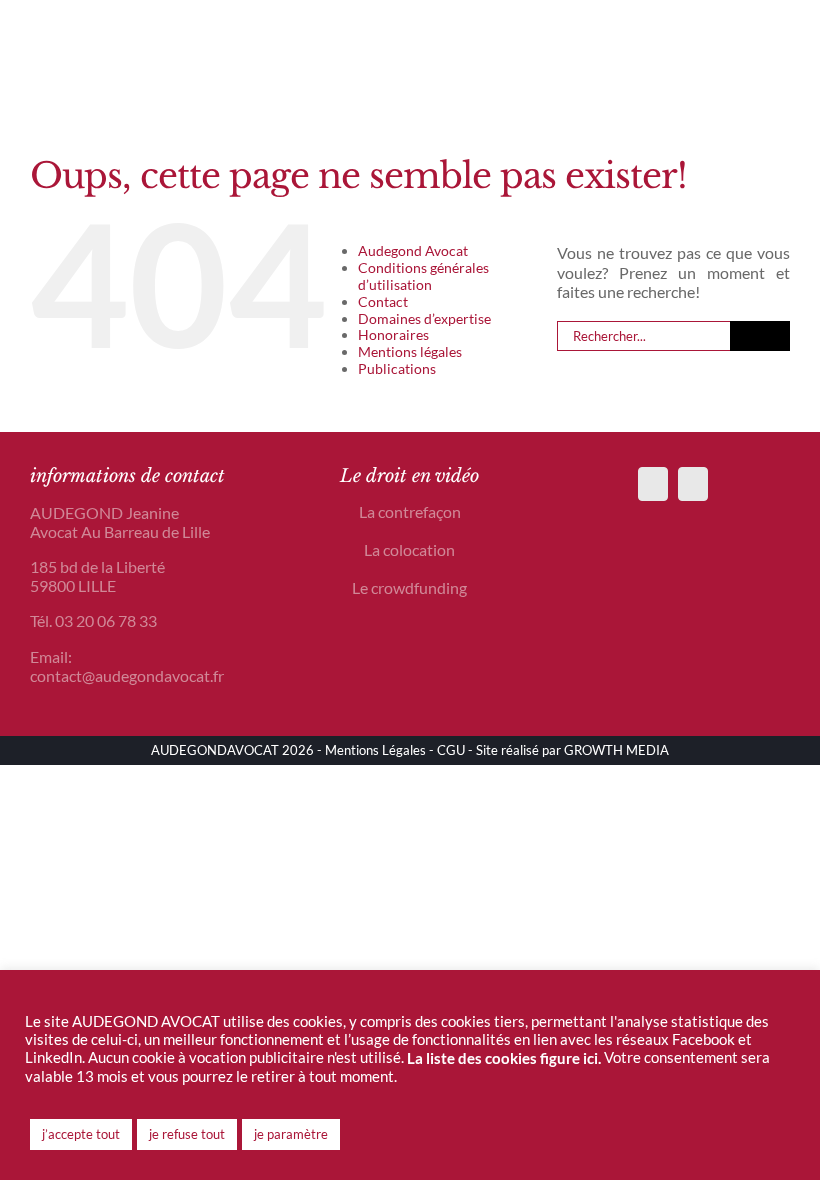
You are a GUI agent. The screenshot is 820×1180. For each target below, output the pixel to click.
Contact (383, 301)
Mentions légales (410, 351)
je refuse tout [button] (187, 1134)
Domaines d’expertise (424, 318)
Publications (397, 368)
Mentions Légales (375, 750)
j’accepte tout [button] (81, 1134)
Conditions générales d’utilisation (423, 276)
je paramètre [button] (291, 1134)
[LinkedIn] (693, 484)
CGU (451, 750)
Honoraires (393, 334)
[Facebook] (653, 484)
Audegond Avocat (413, 250)
